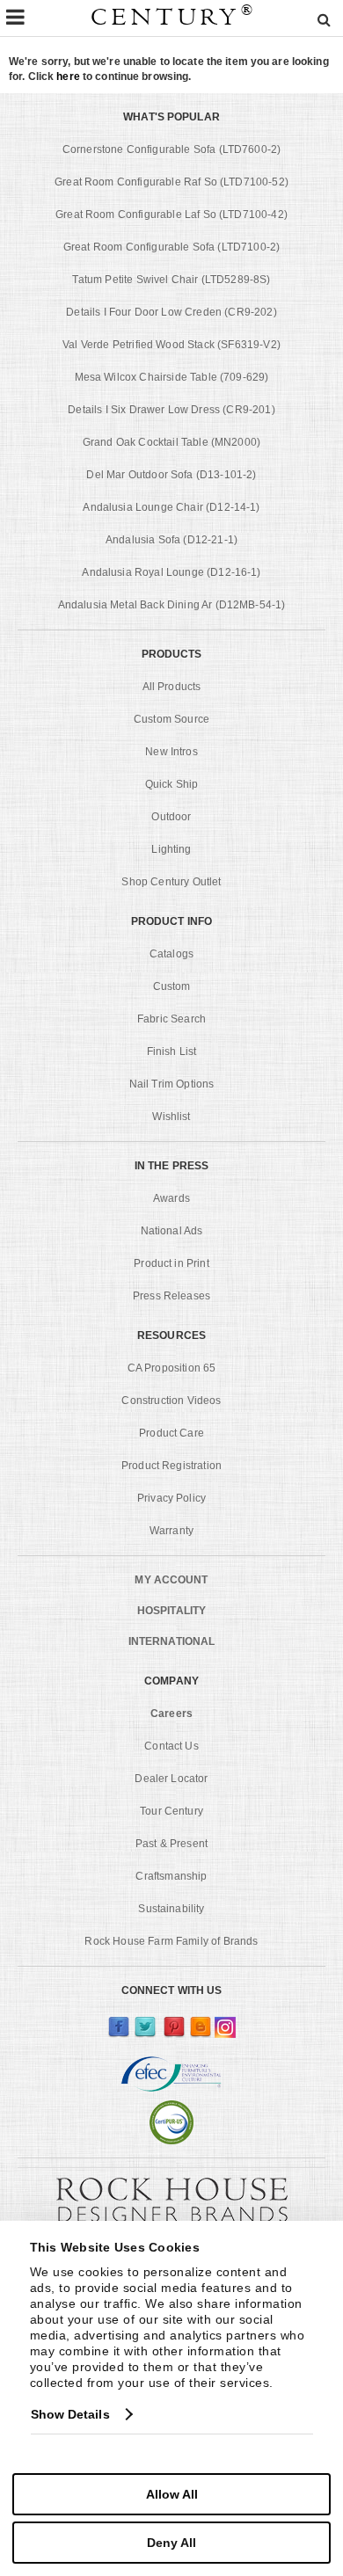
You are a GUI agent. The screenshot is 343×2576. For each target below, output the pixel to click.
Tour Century (171, 1811)
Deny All (171, 2543)
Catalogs (171, 954)
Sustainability (171, 1909)
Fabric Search (171, 1019)
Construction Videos (171, 1401)
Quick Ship (172, 784)
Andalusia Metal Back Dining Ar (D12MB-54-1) (172, 605)
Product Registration (171, 1466)
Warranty (171, 1531)
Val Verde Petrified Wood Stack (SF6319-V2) (171, 345)
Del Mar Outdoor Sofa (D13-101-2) (171, 475)
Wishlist (171, 1117)
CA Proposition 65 (172, 1368)
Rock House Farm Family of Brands (171, 1941)
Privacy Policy (171, 1498)
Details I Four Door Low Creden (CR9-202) (171, 312)
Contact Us (171, 1746)
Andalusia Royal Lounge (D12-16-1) (171, 572)
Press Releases (171, 1296)
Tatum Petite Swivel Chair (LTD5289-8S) (171, 280)
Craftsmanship (171, 1876)
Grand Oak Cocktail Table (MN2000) (171, 442)
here (68, 76)
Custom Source (171, 719)
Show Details (70, 2414)
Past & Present (171, 1844)
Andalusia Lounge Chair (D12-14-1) (171, 507)
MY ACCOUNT (171, 1580)
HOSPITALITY (171, 1611)
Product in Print (171, 1263)
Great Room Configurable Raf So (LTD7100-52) (171, 182)
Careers (171, 1714)
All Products (172, 687)
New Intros (171, 752)
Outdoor (171, 817)
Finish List (172, 1052)
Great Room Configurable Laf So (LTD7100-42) (171, 215)
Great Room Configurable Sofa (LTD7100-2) (171, 247)
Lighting (171, 849)
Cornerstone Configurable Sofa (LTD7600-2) (172, 149)
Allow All (172, 2494)
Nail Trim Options (172, 1084)
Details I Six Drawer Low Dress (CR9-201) (171, 410)
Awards (171, 1198)
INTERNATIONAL (172, 1641)
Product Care (171, 1433)
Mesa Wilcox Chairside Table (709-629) (172, 377)
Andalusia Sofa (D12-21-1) (171, 540)
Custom (172, 986)
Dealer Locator (171, 1779)
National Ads (172, 1231)
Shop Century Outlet (171, 882)
